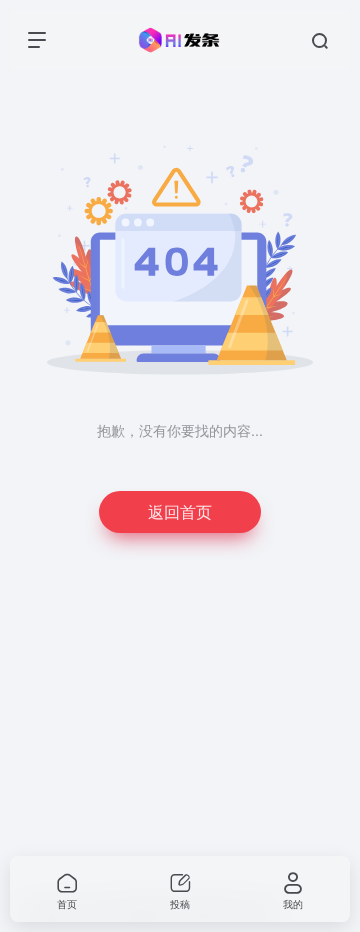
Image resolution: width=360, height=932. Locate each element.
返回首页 (180, 511)
